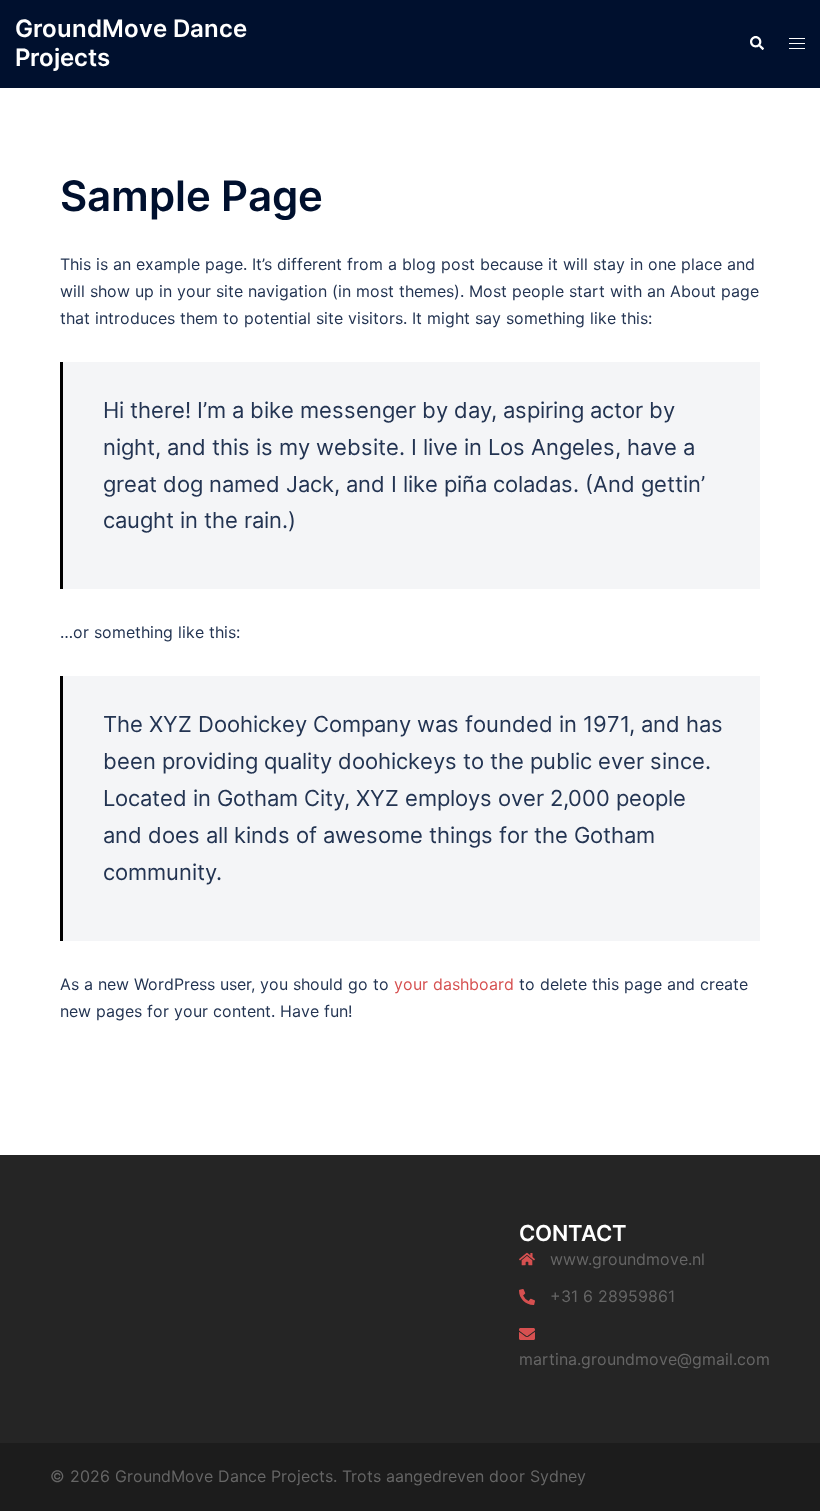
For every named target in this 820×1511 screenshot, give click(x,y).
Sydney (558, 1476)
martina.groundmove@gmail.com (644, 1359)
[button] (756, 44)
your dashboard (454, 984)
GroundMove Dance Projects (131, 43)
